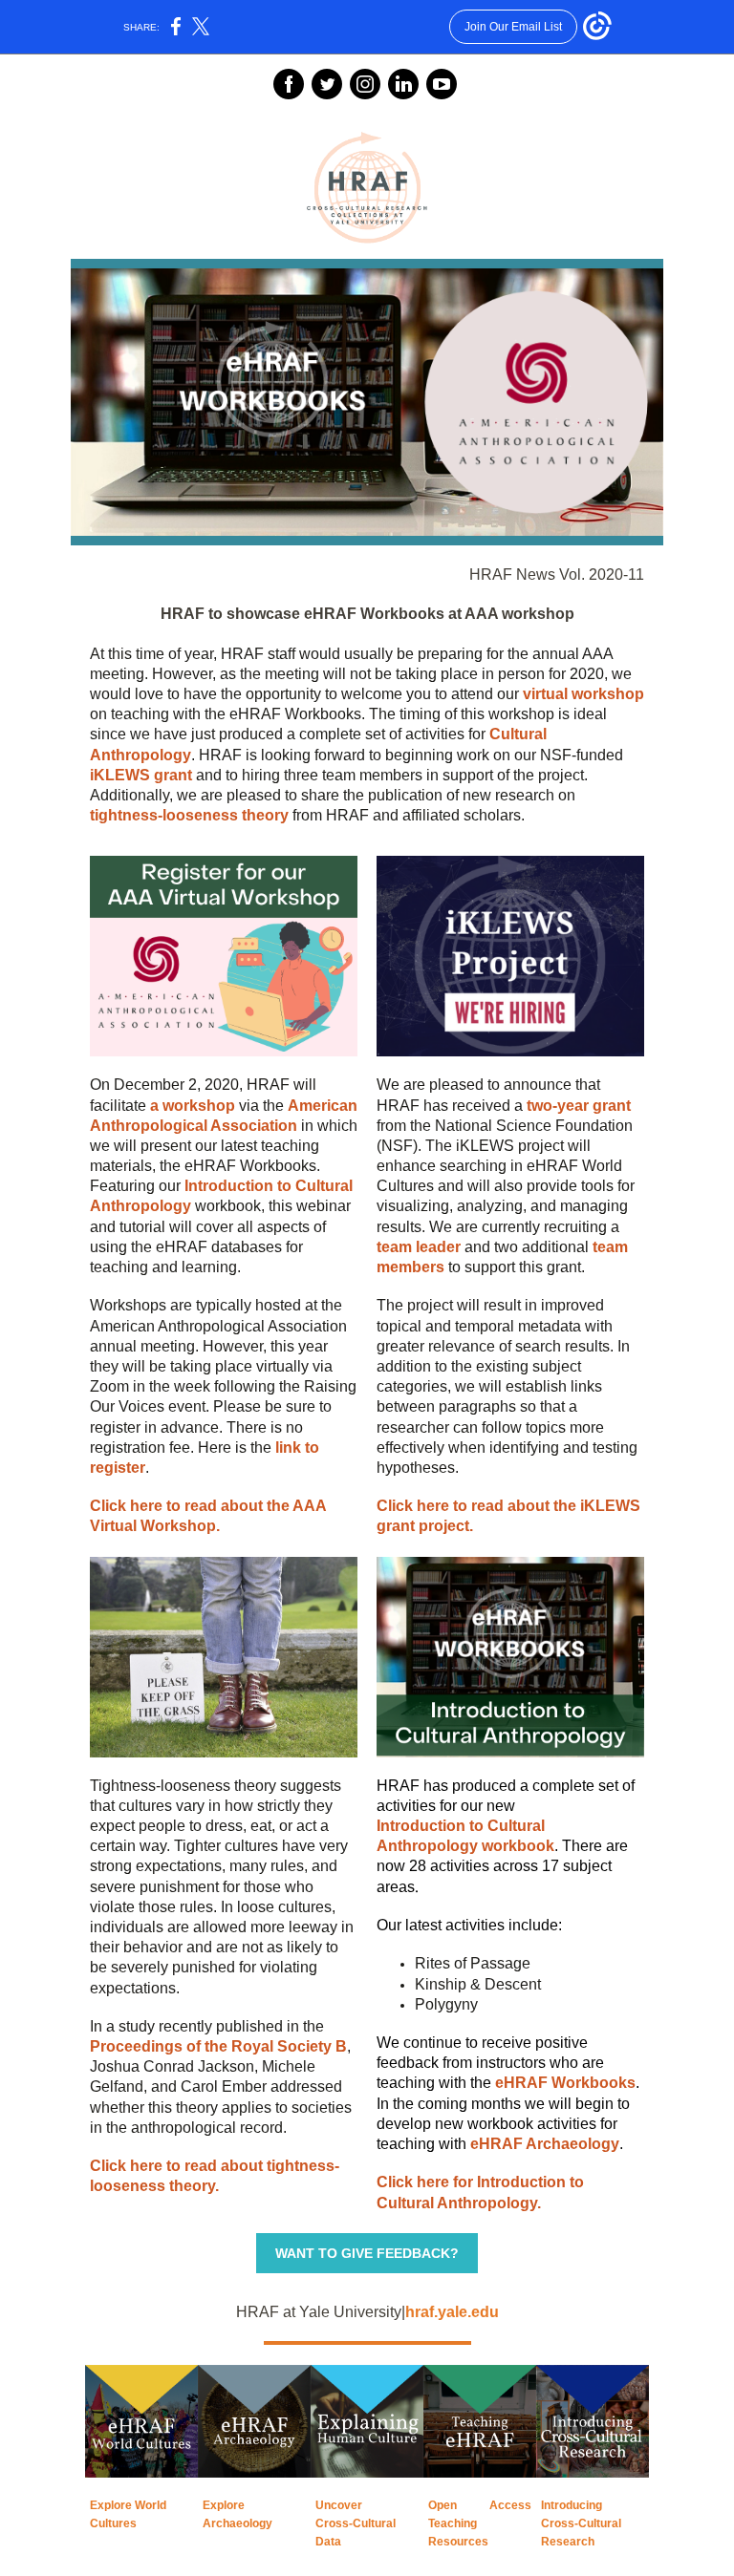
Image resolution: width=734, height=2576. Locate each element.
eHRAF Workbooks (565, 2083)
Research (568, 2542)
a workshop (193, 1106)
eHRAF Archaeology (545, 2144)
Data (328, 2542)
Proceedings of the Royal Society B (218, 2046)
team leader (419, 1247)
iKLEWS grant (141, 775)
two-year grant (579, 1106)
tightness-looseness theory (189, 815)
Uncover (339, 2505)
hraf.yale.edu (452, 2312)
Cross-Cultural (356, 2523)
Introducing (572, 2505)
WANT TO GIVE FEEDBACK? (367, 2253)
